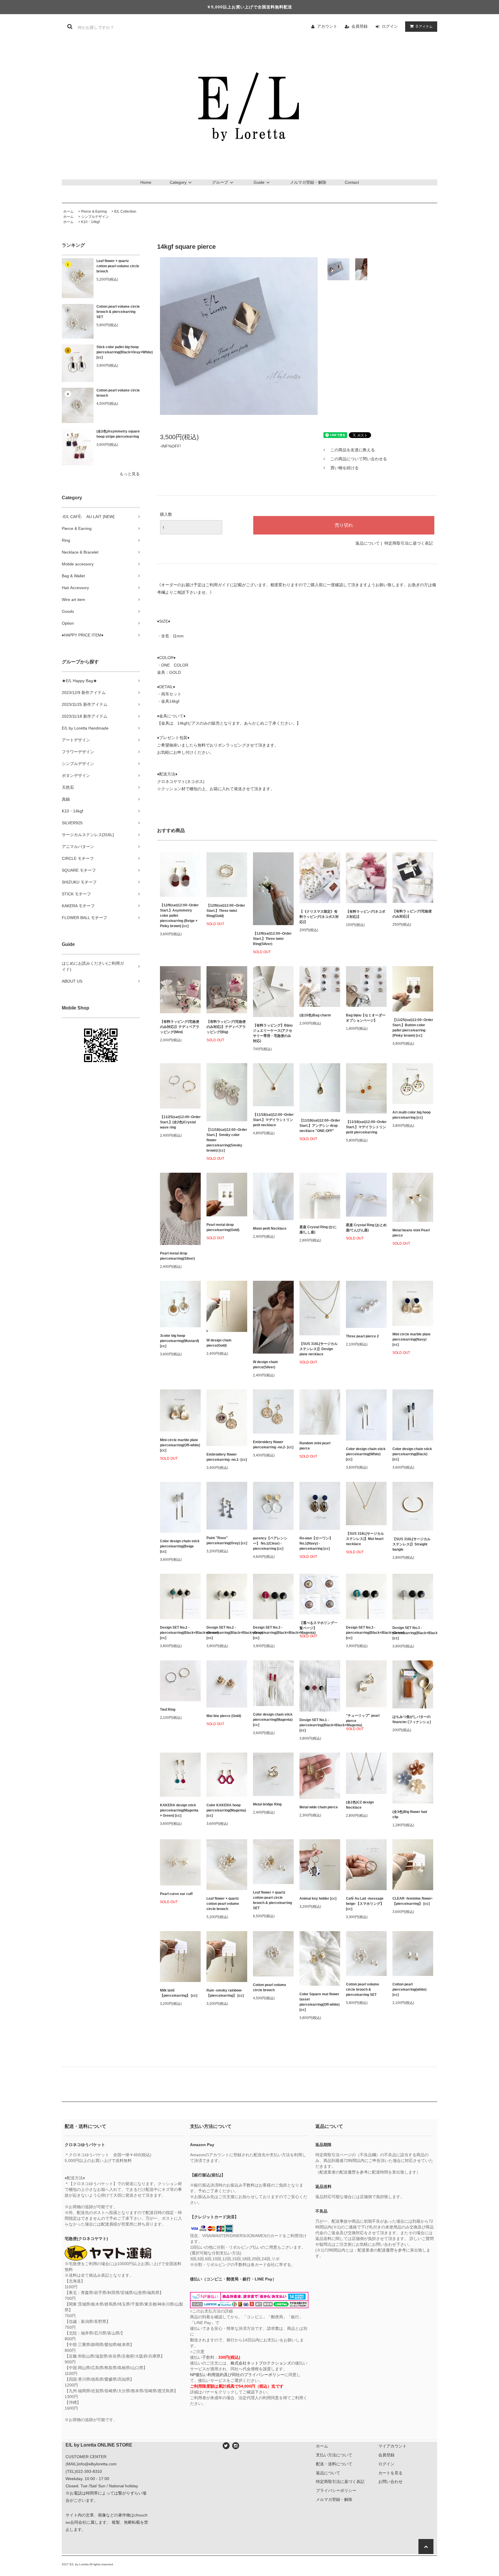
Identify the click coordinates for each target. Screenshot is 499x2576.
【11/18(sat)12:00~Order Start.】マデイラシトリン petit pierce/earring (366, 1127)
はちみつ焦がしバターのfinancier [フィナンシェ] (412, 1719)
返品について (368, 543)
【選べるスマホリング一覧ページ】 (319, 1625)
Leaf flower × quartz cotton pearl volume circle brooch (118, 266)
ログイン (390, 26)
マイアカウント (392, 2446)
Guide (259, 182)
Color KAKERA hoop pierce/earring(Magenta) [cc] (226, 1810)
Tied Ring (168, 1710)
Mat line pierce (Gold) (224, 1716)
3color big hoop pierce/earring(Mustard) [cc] (179, 1341)
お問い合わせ (390, 2482)
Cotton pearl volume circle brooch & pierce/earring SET (118, 312)
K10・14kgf (90, 222)
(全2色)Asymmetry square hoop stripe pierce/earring (118, 434)
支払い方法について (334, 2455)
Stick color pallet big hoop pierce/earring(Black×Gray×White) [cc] (118, 352)
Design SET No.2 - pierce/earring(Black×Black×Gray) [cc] (227, 1633)
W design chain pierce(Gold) (219, 1343)
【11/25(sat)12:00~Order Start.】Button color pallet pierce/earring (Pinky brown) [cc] (413, 1028)
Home (146, 182)
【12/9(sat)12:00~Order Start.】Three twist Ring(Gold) (226, 911)
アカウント (327, 26)
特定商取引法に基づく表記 (409, 543)
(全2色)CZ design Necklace (360, 1805)
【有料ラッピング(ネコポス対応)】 (366, 914)
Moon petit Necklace (270, 1228)
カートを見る (390, 2473)
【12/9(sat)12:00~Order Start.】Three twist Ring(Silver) (272, 939)
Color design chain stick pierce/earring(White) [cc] (366, 1454)
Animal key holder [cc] (318, 1898)
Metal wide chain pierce (319, 1807)
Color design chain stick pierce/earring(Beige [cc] (180, 1546)
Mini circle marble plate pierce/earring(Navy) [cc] (412, 1339)
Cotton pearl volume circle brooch (118, 393)
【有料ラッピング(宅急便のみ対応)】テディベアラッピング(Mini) (180, 1027)
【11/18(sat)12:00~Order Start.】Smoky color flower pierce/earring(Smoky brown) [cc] (227, 1140)
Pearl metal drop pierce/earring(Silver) (177, 1256)
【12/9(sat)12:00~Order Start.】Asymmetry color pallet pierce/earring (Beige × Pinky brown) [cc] (179, 916)
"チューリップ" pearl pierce (363, 1718)
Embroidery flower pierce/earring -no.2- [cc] (273, 1445)
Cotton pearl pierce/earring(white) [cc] (409, 1989)
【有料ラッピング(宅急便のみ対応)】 (412, 914)
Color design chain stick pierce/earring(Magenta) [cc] (273, 1720)
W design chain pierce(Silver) (265, 1365)
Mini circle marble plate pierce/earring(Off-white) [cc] (180, 1445)
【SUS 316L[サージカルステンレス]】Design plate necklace (319, 1349)
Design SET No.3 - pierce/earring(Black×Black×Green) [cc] (366, 1633)
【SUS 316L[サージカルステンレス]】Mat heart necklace (365, 1539)
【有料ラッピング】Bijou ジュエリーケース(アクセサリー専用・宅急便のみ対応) (273, 1033)
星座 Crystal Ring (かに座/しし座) (318, 1230)
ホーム (68, 211)
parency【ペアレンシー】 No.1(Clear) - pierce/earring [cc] (270, 1543)
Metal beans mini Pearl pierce (411, 1233)
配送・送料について (334, 2464)
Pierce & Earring (94, 211)
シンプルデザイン (95, 217)
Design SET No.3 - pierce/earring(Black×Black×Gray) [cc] (413, 1633)
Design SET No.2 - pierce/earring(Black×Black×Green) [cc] (180, 1633)
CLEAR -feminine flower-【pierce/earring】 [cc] (413, 1901)
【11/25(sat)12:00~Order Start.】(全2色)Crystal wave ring (180, 1122)
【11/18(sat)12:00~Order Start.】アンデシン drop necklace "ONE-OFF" (320, 1126)
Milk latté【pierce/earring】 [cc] (179, 1993)
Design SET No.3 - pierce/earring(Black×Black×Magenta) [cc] (273, 1633)
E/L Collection (125, 211)
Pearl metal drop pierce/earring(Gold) (223, 1227)
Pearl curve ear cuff (176, 1894)
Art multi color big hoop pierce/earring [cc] (412, 1115)
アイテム (424, 26)
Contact (352, 182)
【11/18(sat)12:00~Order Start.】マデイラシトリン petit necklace (273, 1120)
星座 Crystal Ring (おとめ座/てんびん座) (366, 1228)
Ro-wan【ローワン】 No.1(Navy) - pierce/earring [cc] (316, 1543)
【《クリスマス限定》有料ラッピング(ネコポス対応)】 (319, 917)
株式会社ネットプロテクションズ (261, 2363)
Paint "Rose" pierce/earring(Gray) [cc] (227, 1541)
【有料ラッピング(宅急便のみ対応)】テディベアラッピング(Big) (226, 1027)
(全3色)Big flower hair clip (410, 1814)
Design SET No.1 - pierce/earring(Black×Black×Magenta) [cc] (320, 1725)
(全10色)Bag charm (315, 1015)
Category (178, 182)
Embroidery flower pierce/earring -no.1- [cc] (227, 1457)
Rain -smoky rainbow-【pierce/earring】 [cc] (225, 1993)
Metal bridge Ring (267, 1804)
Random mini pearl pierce (315, 1446)
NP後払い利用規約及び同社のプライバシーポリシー (237, 2375)
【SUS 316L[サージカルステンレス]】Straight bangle (412, 1544)
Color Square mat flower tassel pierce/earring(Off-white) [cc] (320, 2002)
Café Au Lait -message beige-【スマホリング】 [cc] (365, 1904)
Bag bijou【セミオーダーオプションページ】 (366, 1018)
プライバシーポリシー (336, 2490)
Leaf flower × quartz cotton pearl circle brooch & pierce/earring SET (272, 1900)
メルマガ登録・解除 (308, 182)
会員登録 (360, 26)
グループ (220, 182)
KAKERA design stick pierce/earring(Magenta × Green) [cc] (179, 1810)
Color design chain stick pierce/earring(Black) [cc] (412, 1454)
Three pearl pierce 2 (362, 1336)
